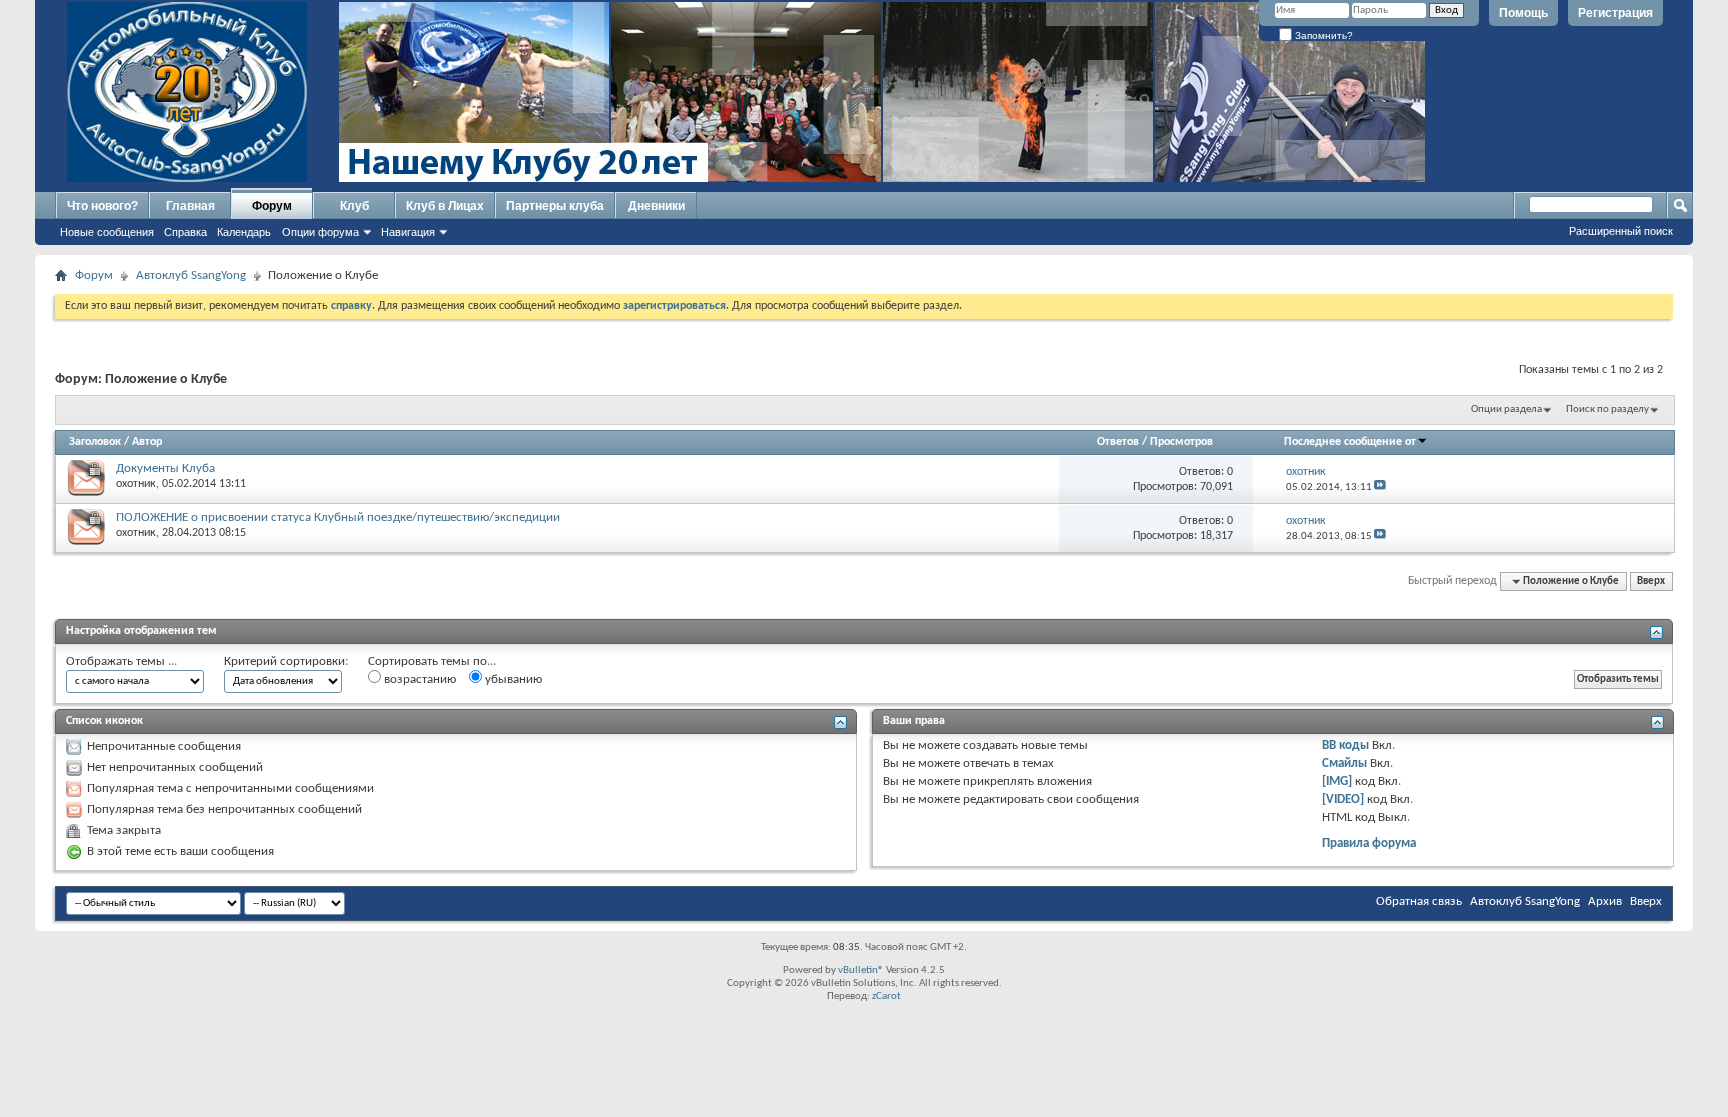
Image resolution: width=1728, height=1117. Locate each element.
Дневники (656, 206)
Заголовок (95, 442)
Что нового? (102, 206)
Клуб (354, 206)
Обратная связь (1419, 901)
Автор (147, 442)
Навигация (408, 232)
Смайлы (1344, 763)
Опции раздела (1506, 409)
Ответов (1118, 442)
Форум (272, 206)
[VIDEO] (1343, 799)
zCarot (886, 996)
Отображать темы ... (121, 661)
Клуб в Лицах (445, 206)
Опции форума (320, 232)
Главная (190, 206)
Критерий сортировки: (286, 661)
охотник (136, 484)
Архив (1605, 901)
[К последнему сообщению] (1380, 487)
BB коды (1345, 745)
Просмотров (1181, 442)
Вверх (1651, 581)
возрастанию (418, 679)
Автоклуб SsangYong (191, 275)
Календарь (244, 232)
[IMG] (1337, 781)
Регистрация (1615, 13)
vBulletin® (861, 970)
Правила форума (1369, 843)
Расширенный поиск (1621, 231)
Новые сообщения (107, 232)
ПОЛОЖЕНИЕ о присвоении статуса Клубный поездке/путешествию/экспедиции (338, 517)
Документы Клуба (165, 468)
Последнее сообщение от (1350, 442)
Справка (185, 232)
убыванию (512, 679)
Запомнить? (1322, 35)
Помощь (1523, 13)
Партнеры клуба (555, 206)
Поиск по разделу (1607, 409)
